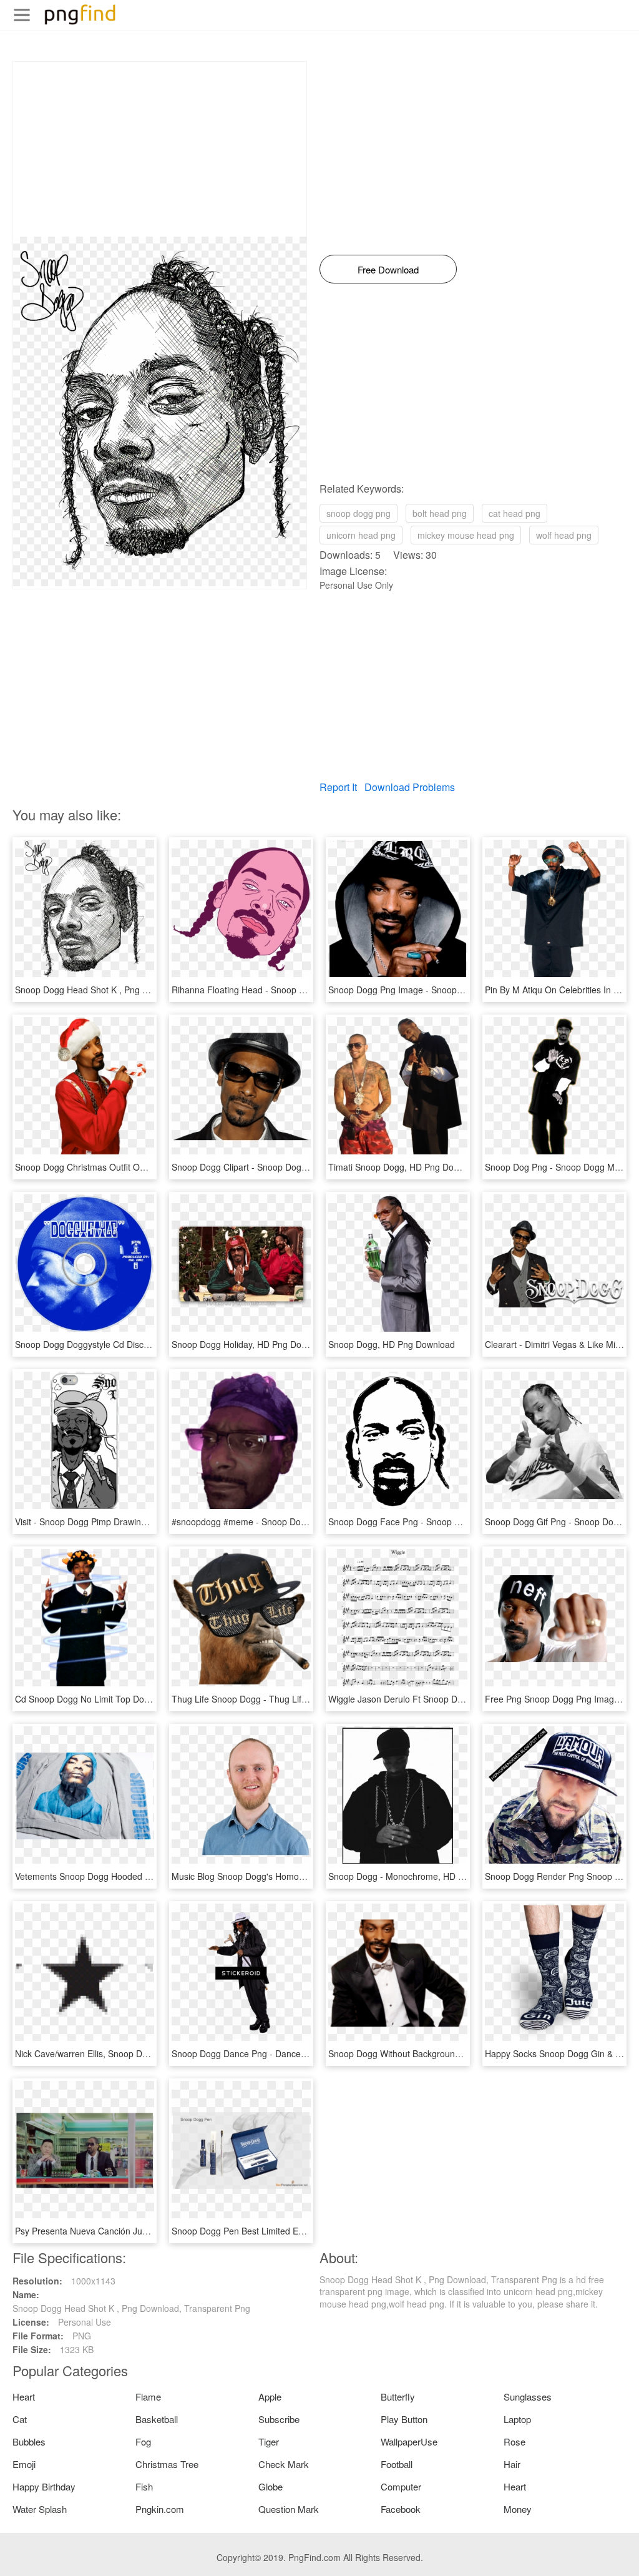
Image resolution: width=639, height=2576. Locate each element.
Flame (148, 2397)
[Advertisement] (160, 149)
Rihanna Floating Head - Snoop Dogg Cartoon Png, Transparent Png (308, 990)
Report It (338, 787)
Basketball (157, 2419)
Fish (144, 2486)
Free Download (388, 269)
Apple (270, 2397)
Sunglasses (528, 2397)
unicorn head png (361, 535)
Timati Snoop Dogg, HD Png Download (405, 1167)
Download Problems (410, 787)
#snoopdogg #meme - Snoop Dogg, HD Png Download (280, 1522)
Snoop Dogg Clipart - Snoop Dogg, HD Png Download (278, 1167)
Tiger (269, 2441)
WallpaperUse (409, 2441)
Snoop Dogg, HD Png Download (392, 1344)
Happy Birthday (44, 2486)
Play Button (404, 2419)
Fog (143, 2441)
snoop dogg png (359, 513)
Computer (401, 2486)
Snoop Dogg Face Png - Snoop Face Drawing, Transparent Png (454, 1522)
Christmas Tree (167, 2464)
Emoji (24, 2464)
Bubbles (29, 2441)
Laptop (517, 2419)
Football (397, 2464)
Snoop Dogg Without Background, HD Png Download (433, 2053)
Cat (20, 2419)
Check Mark (284, 2464)
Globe (271, 2486)
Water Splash (40, 2509)
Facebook (401, 2509)
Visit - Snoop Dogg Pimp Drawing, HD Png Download (119, 1522)
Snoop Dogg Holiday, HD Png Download (251, 1344)
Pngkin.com (160, 2509)
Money (518, 2509)
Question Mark (289, 2509)
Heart (24, 2397)
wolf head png (564, 535)
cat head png (515, 513)
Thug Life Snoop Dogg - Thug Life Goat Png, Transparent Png (295, 1699)
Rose (515, 2441)
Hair (512, 2464)
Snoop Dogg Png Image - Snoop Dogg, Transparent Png (440, 990)
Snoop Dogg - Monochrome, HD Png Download (422, 1876)
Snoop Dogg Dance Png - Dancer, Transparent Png (273, 2053)
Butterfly (398, 2397)
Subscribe (279, 2419)
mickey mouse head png (466, 535)
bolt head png (440, 513)
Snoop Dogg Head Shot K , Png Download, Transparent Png (134, 990)
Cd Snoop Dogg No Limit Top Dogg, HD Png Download (123, 1699)
